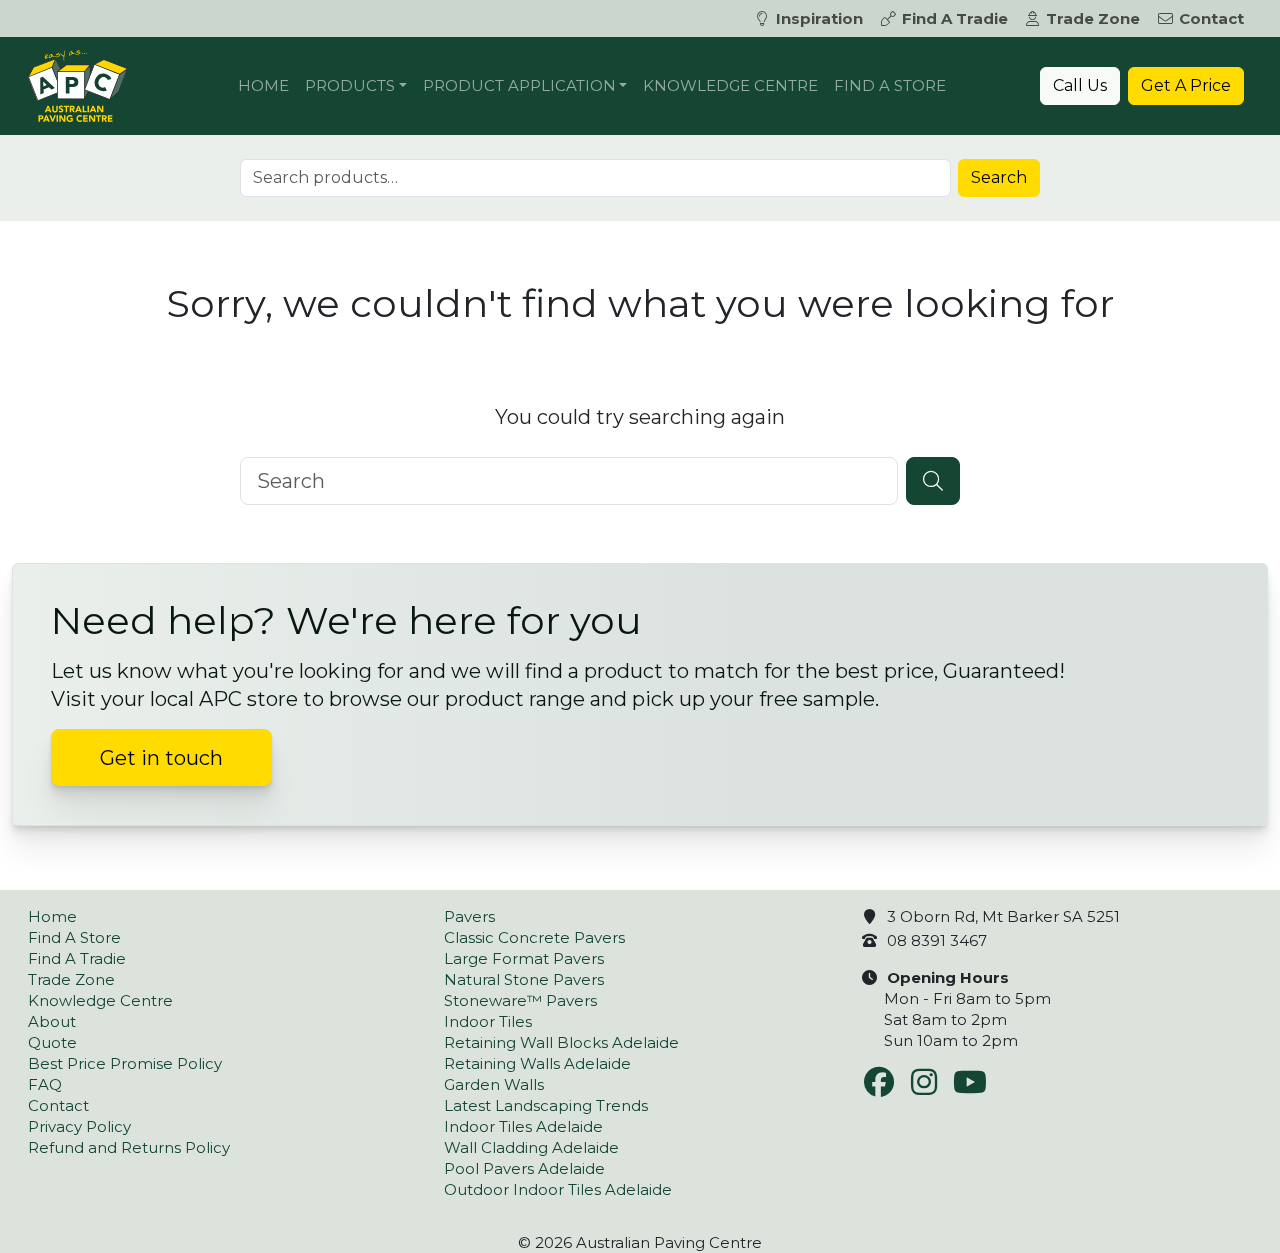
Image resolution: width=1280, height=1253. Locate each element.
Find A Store (890, 85)
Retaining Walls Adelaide (537, 1063)
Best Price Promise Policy (125, 1063)
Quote (52, 1042)
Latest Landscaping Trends (546, 1105)
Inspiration (819, 18)
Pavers (469, 916)
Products (350, 85)
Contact (1211, 18)
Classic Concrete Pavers (534, 937)
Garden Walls (494, 1084)
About (52, 1021)
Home (263, 85)
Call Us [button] (1080, 85)
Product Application (519, 85)
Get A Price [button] (1186, 85)
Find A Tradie (955, 18)
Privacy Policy (79, 1126)
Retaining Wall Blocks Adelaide (561, 1042)
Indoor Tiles (488, 1021)
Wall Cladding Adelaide (531, 1147)
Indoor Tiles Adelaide (523, 1126)
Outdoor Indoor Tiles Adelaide (558, 1189)
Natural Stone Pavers (524, 979)
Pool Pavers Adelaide (524, 1168)
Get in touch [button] (161, 758)
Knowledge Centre (730, 85)
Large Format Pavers (524, 958)
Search (999, 177)
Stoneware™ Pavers (520, 1000)
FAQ (45, 1084)
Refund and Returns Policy (129, 1147)
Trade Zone (1093, 18)
